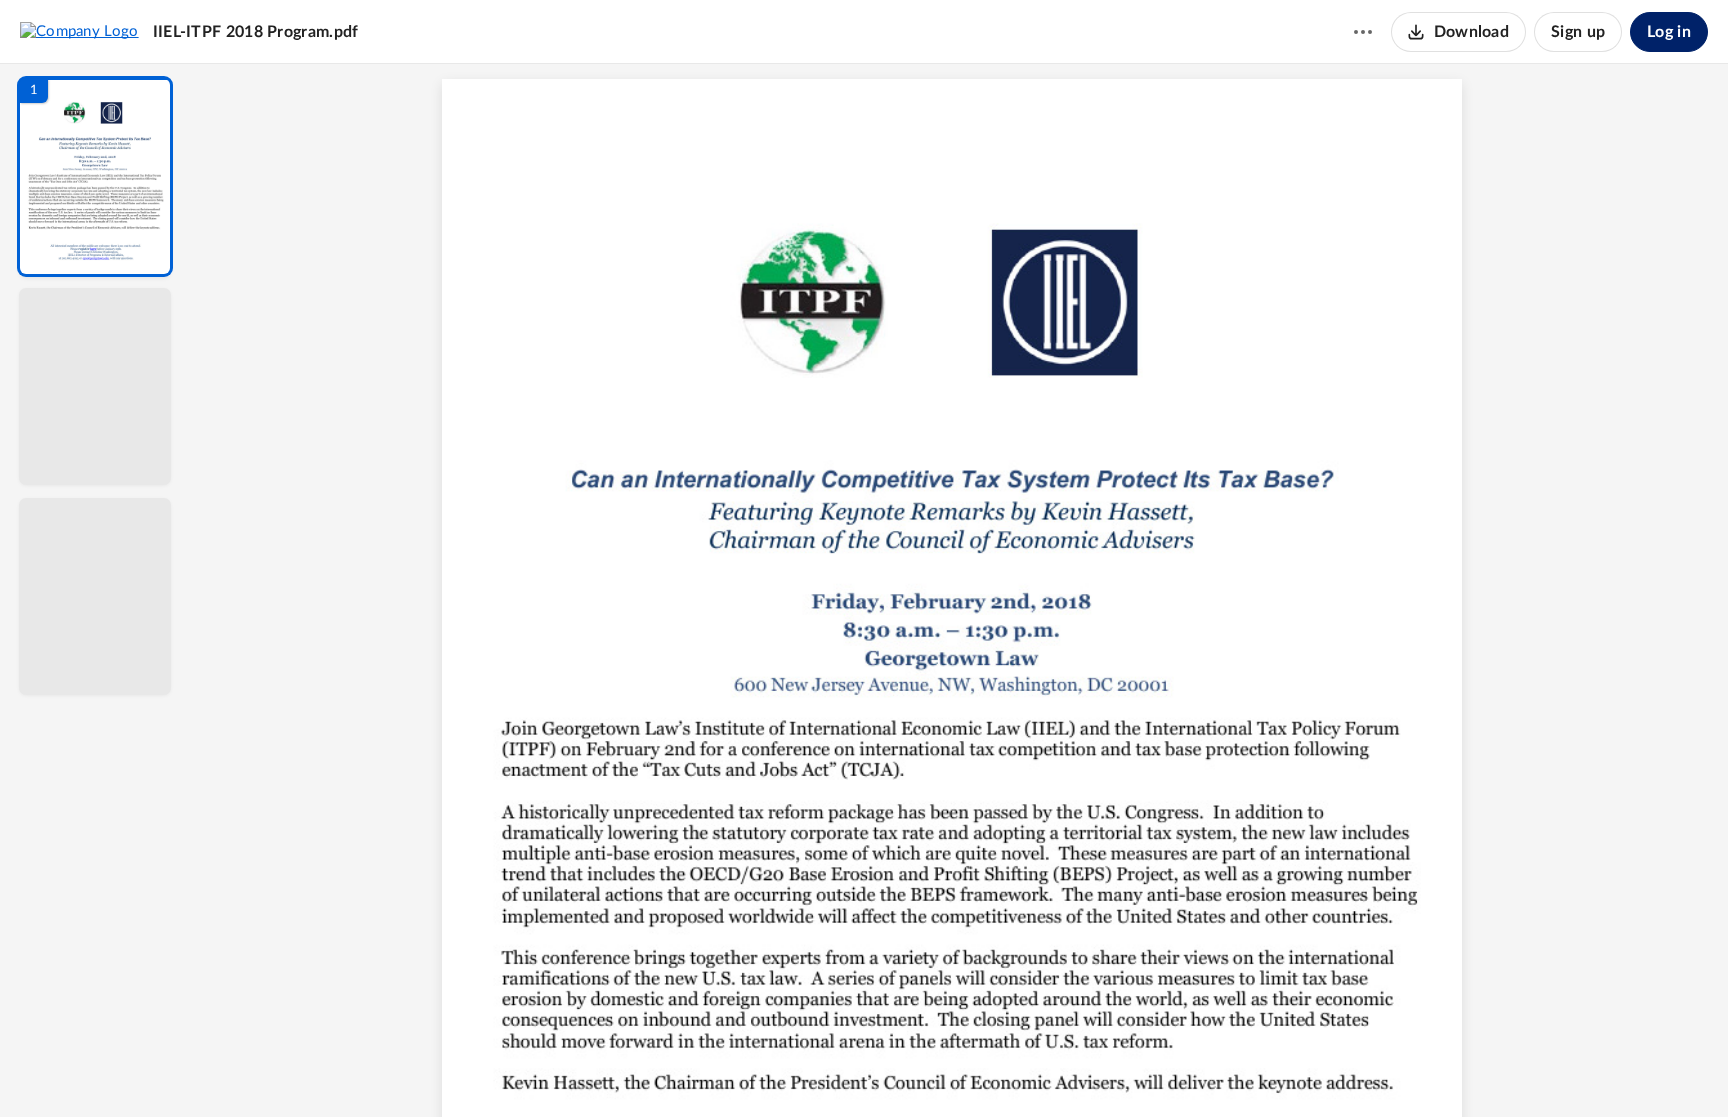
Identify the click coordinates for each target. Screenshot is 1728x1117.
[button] (95, 176)
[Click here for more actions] (1363, 32)
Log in (1669, 32)
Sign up (1578, 32)
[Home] (79, 31)
